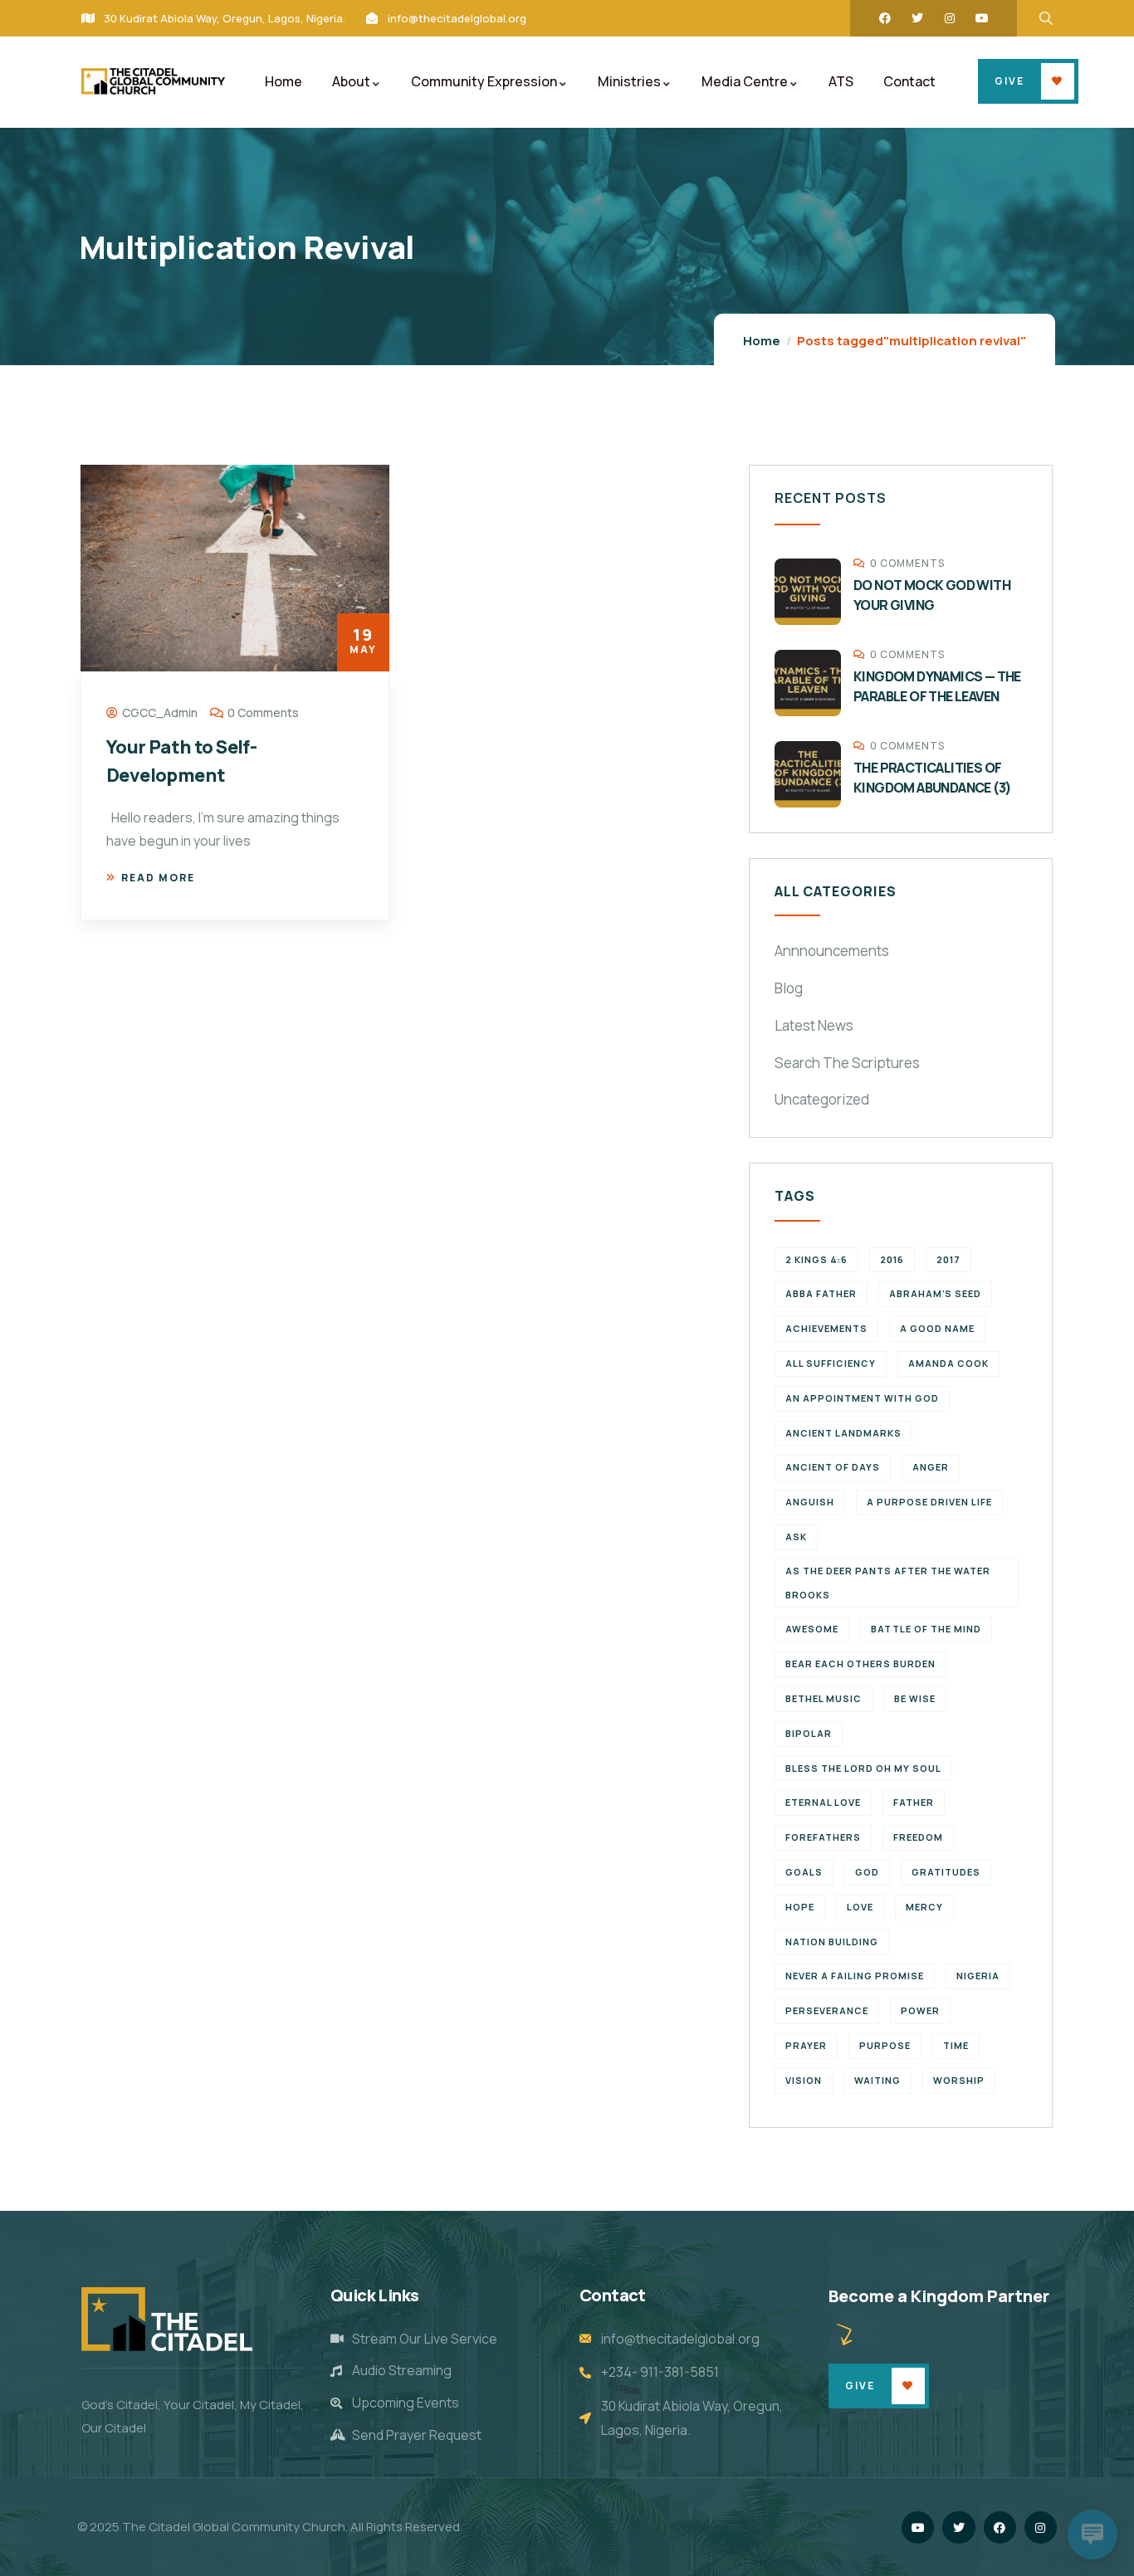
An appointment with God (862, 1398)
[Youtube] (982, 18)
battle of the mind (926, 1629)
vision (804, 2080)
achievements (826, 1328)
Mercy (924, 1907)
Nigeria (978, 1976)
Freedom (918, 1837)
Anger (931, 1467)
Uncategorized (822, 1099)
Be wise (915, 1698)
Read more (158, 878)
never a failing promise (855, 1976)
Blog (789, 988)
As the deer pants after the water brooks (888, 1583)
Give (1009, 81)
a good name (937, 1328)
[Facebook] (885, 18)
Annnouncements (832, 951)
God (867, 1872)
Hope (800, 1907)
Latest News (814, 1025)
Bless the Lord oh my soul (863, 1768)
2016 (892, 1259)
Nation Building (832, 1942)
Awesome (812, 1629)
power (920, 2010)
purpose (885, 2045)
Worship (959, 2080)
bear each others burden (860, 1664)
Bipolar (809, 1733)
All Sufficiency (831, 1363)
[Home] (153, 81)
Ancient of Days (833, 1467)
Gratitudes (946, 1872)
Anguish (810, 1502)
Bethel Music (824, 1698)
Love (860, 1907)
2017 (948, 1259)
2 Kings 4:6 (816, 1259)
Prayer (806, 2045)
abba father (821, 1293)
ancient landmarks (843, 1433)
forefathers (823, 1837)
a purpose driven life (929, 1502)
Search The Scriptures (847, 1063)
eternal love (823, 1802)
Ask (796, 1537)
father (914, 1802)
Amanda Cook (948, 1363)
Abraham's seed (935, 1293)
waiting (877, 2080)
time (956, 2045)
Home (762, 341)
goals (804, 1872)
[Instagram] (950, 18)
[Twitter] (917, 18)
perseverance (827, 2010)
